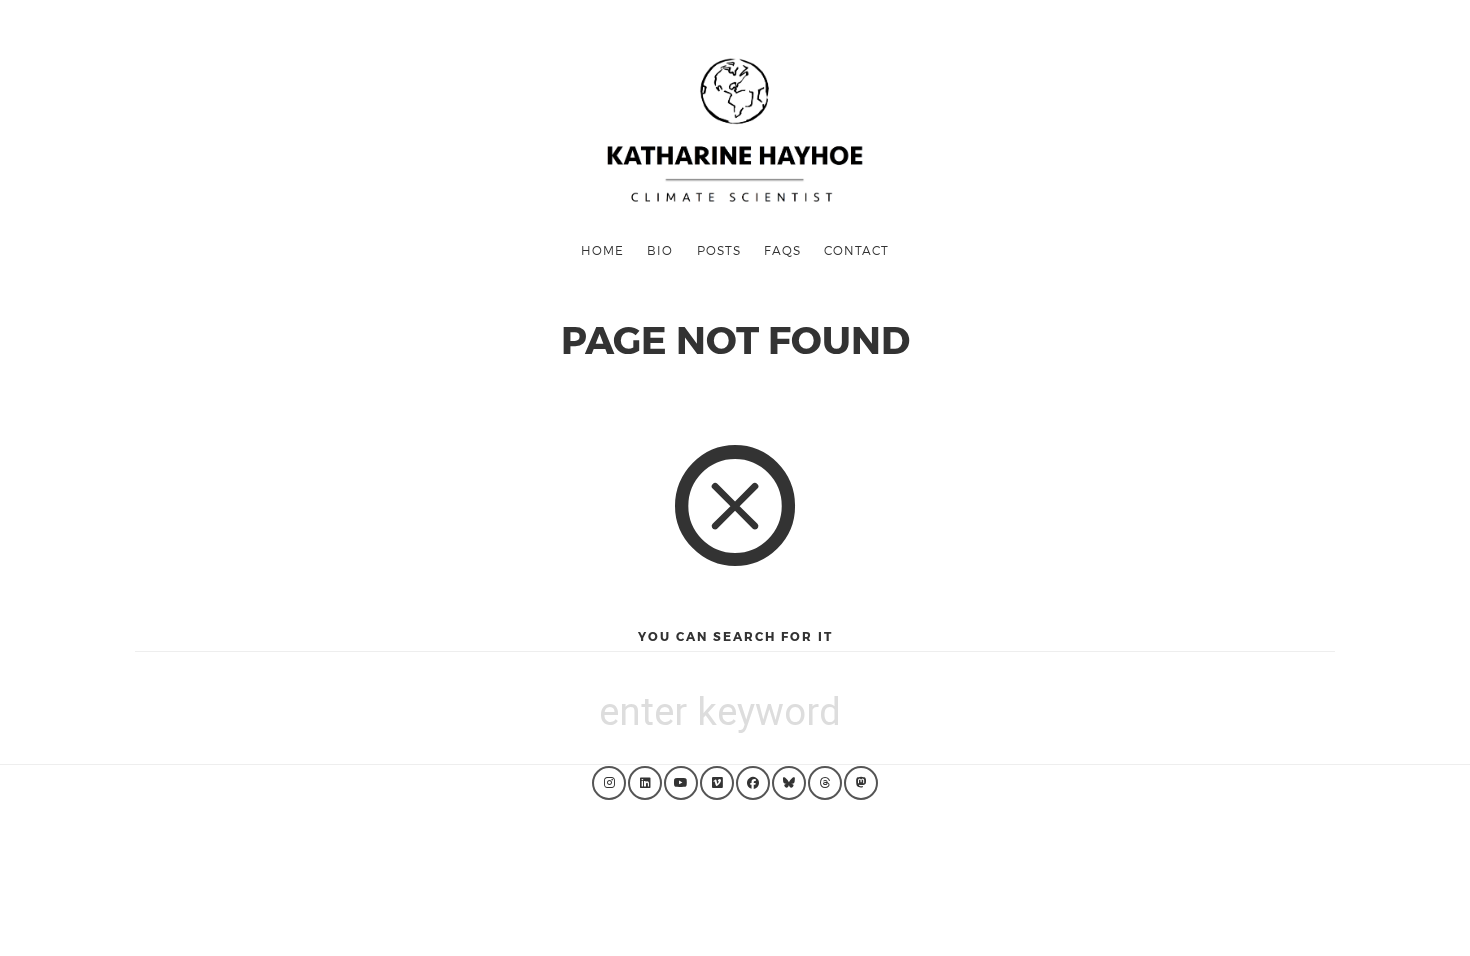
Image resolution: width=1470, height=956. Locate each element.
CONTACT (856, 250)
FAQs (782, 250)
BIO (660, 250)
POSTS (719, 250)
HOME (602, 250)
